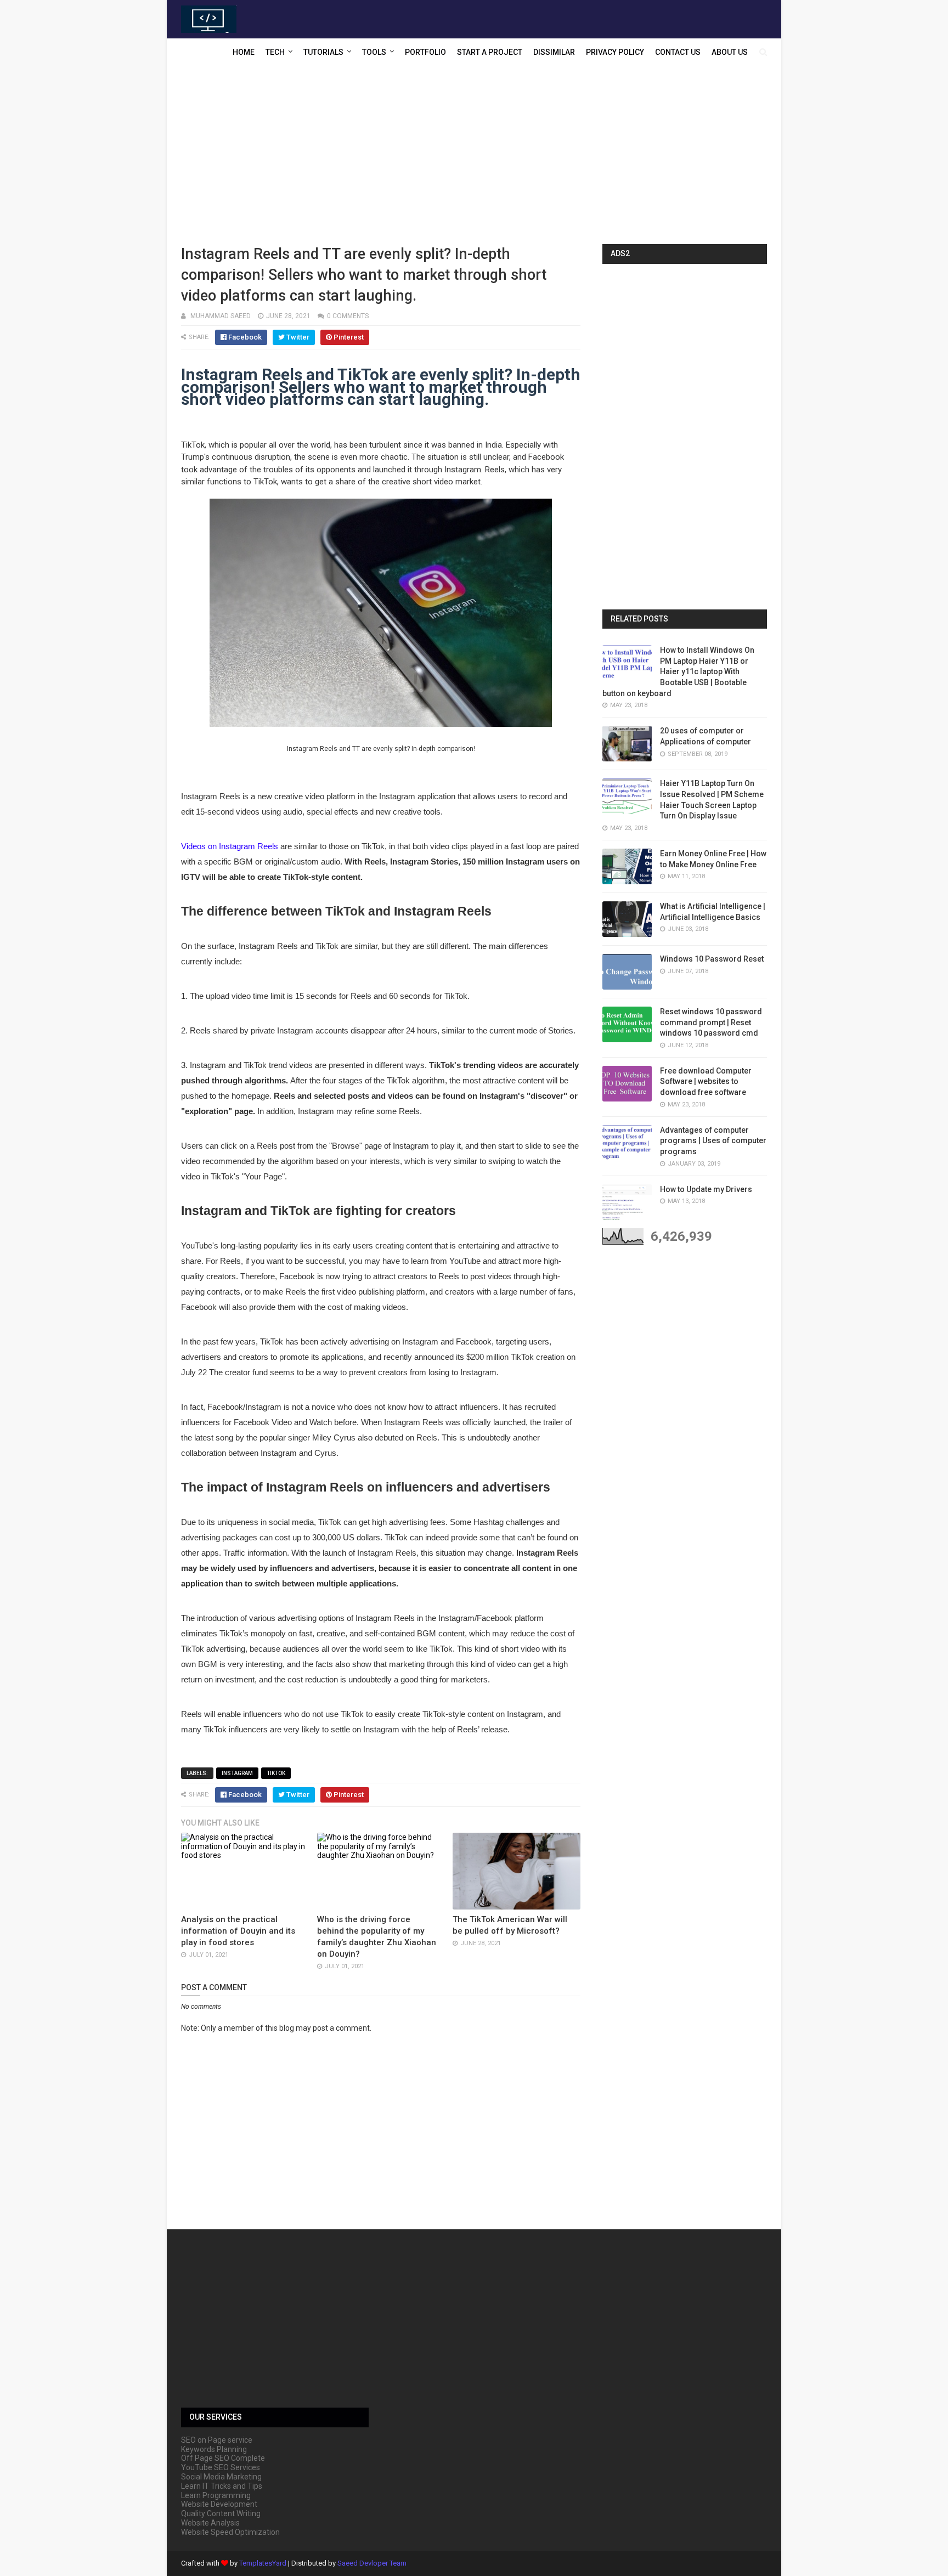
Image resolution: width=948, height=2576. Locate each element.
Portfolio (425, 52)
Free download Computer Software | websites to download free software (706, 1081)
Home (244, 52)
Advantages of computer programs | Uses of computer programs (713, 1141)
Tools (374, 52)
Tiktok (276, 1773)
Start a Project (490, 52)
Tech (275, 52)
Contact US (678, 52)
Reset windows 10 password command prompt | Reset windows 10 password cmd (711, 1022)
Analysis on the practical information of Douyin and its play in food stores (238, 1931)
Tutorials (323, 52)
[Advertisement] (474, 156)
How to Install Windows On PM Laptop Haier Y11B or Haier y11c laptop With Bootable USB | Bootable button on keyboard (678, 671)
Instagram (237, 1773)
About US (730, 52)
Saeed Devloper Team (372, 2563)
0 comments (348, 316)
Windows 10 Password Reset (712, 959)
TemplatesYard (263, 2563)
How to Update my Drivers (706, 1189)
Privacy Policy (615, 52)
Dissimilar (554, 52)
